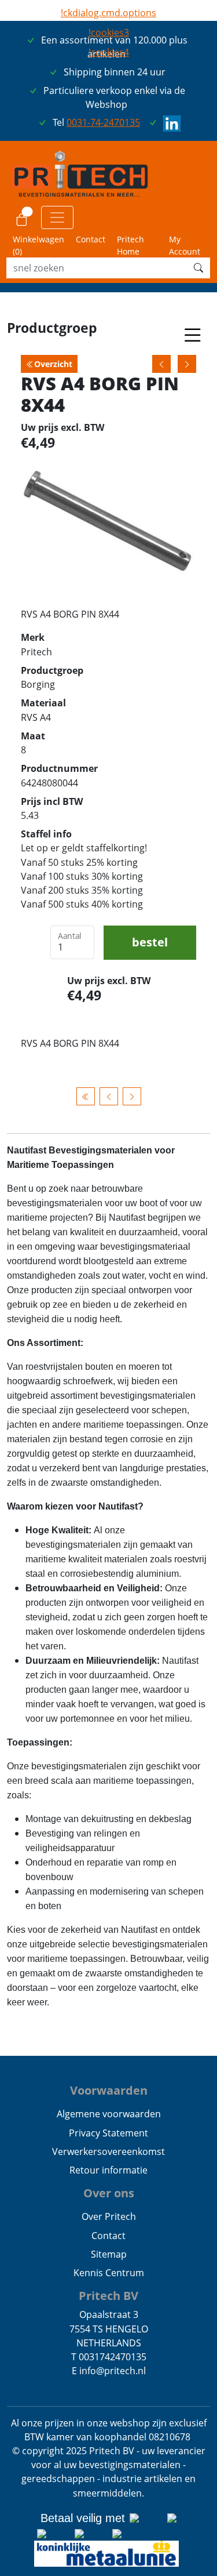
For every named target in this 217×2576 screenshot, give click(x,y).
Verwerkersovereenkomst (108, 2151)
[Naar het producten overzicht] (86, 1096)
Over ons (109, 2193)
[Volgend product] (132, 1096)
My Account (185, 245)
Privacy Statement (108, 2133)
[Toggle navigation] (57, 217)
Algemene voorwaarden (109, 2114)
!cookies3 (109, 32)
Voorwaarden (109, 2090)
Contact (91, 239)
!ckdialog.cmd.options (108, 13)
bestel (150, 942)
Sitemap (109, 2254)
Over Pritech (109, 2216)
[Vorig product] (109, 1096)
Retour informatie (108, 2170)
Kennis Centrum (109, 2273)
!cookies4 (109, 52)
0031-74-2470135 (103, 122)
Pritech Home (130, 245)
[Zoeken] (198, 268)
